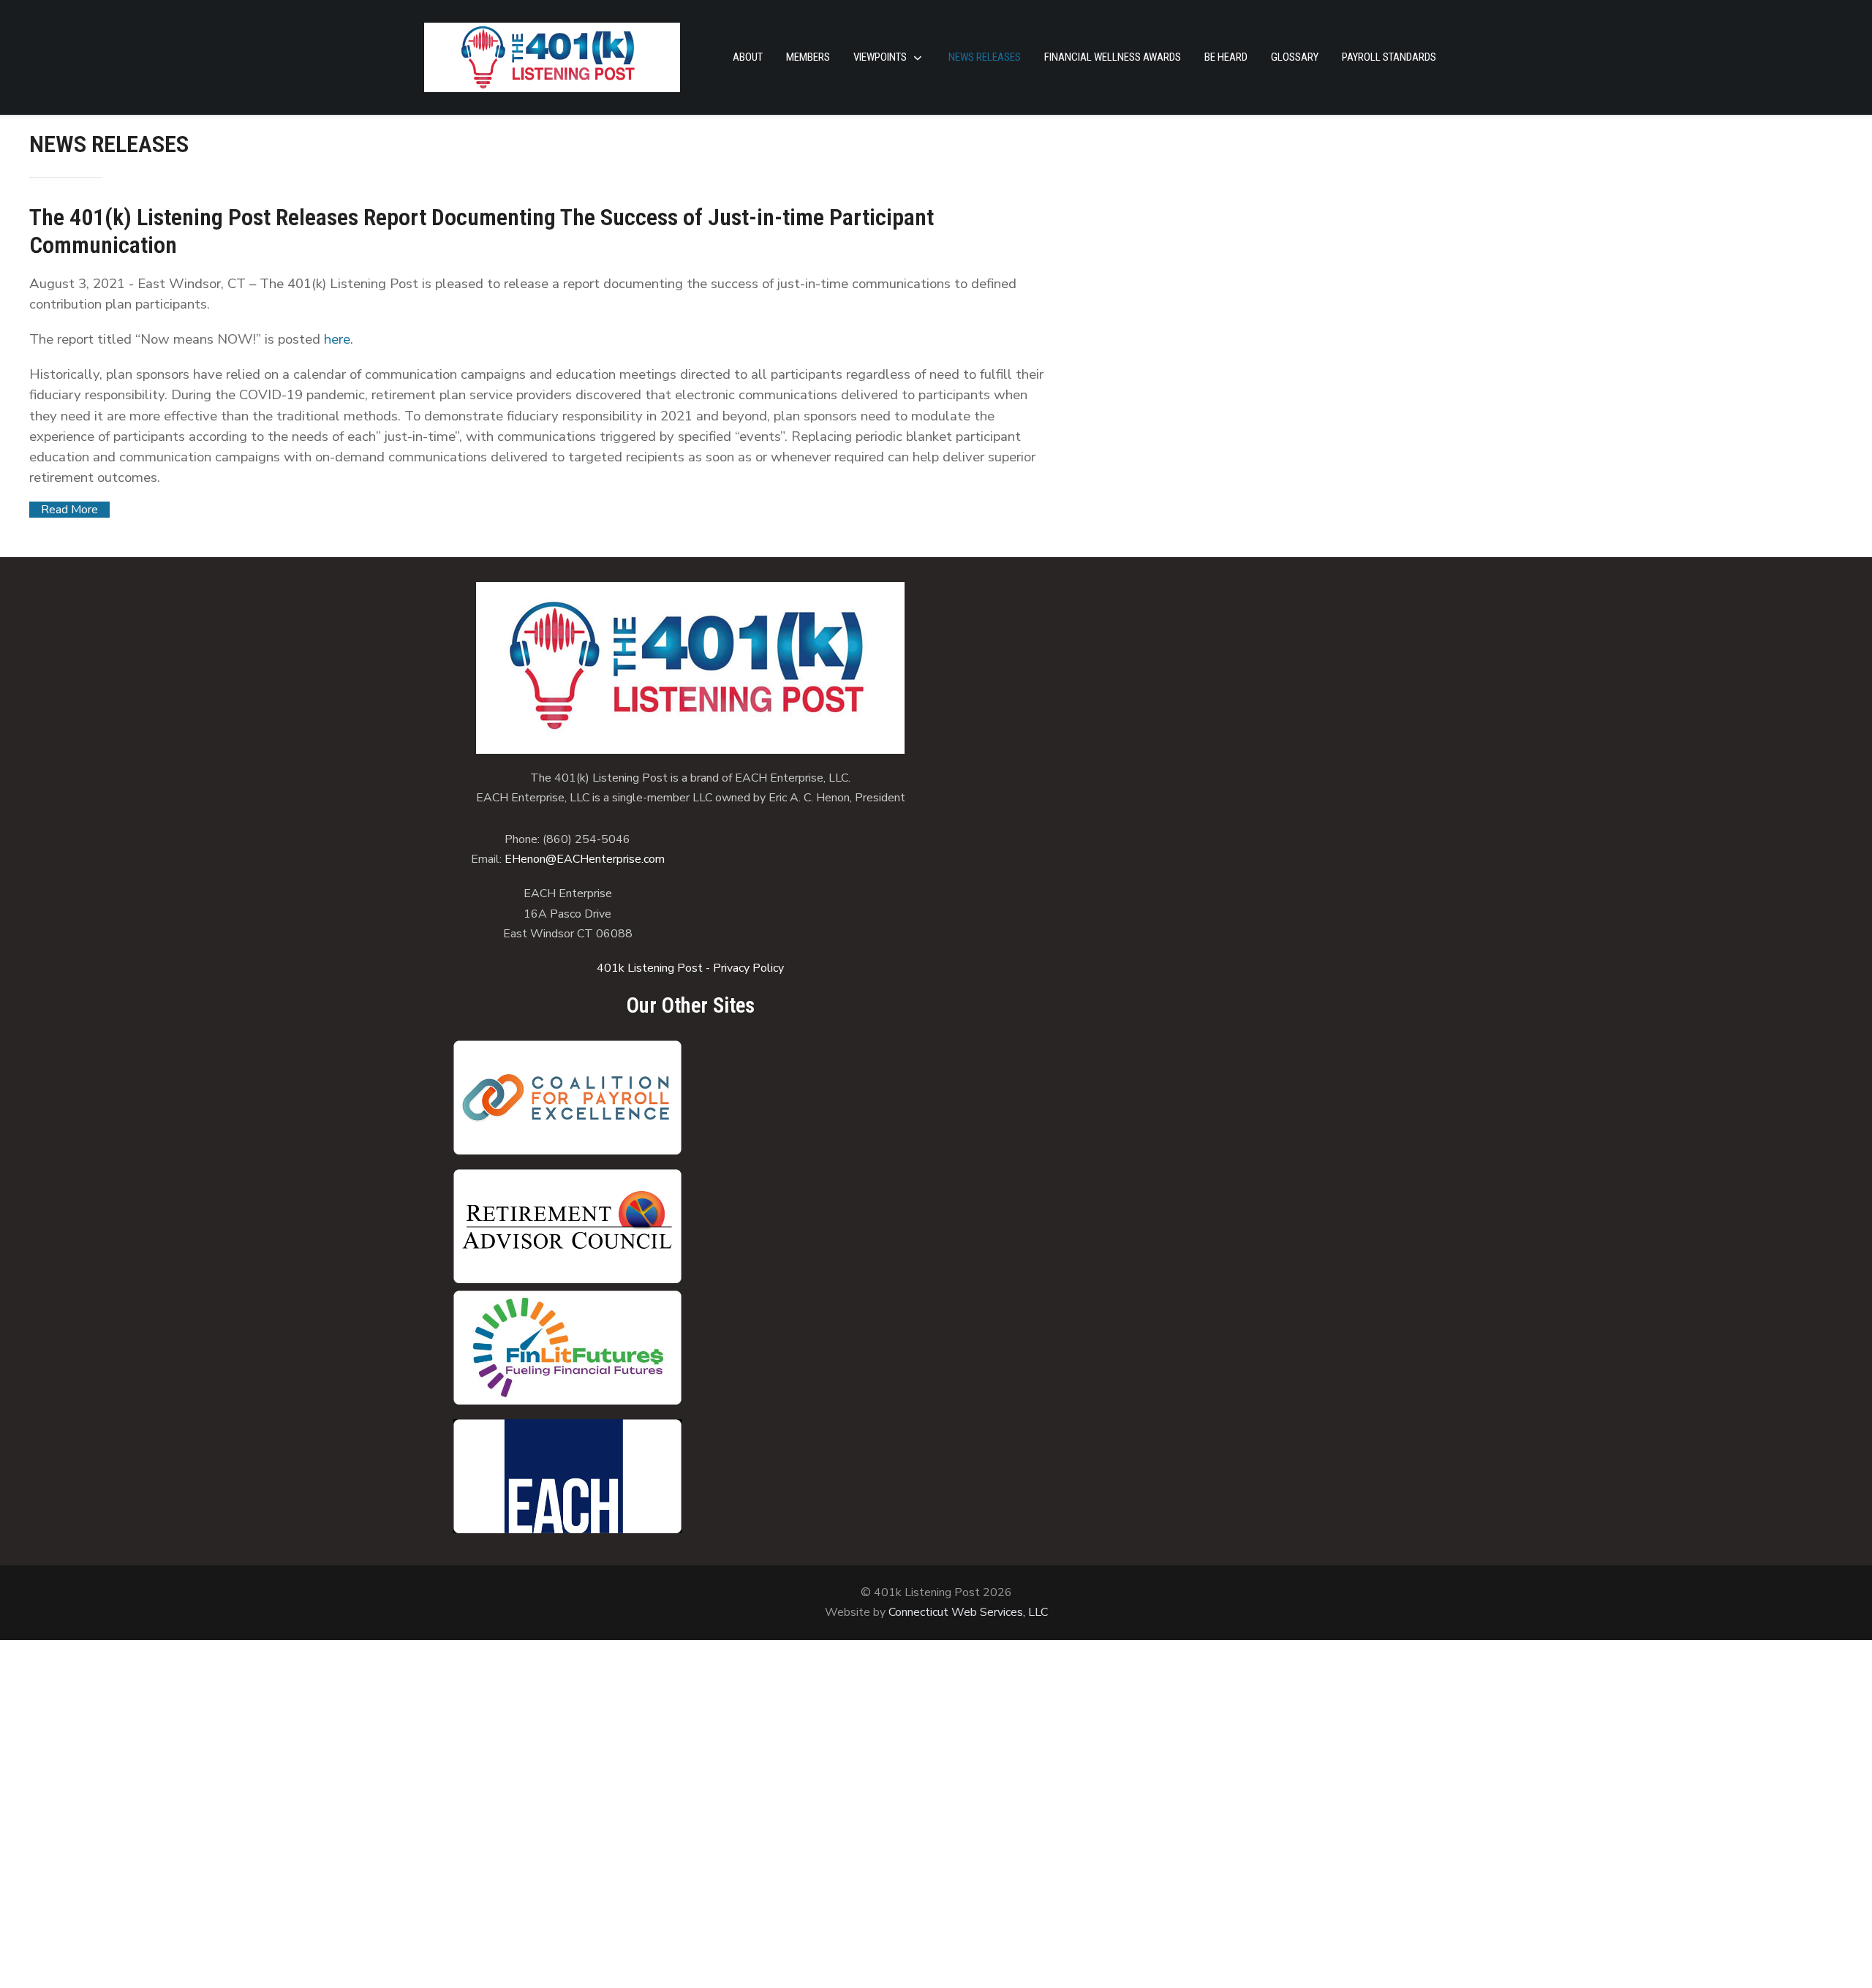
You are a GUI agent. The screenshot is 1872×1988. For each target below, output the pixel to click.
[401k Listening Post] (552, 57)
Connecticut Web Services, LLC (968, 1612)
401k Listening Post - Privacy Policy (690, 968)
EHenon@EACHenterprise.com (585, 859)
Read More (69, 510)
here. (339, 339)
